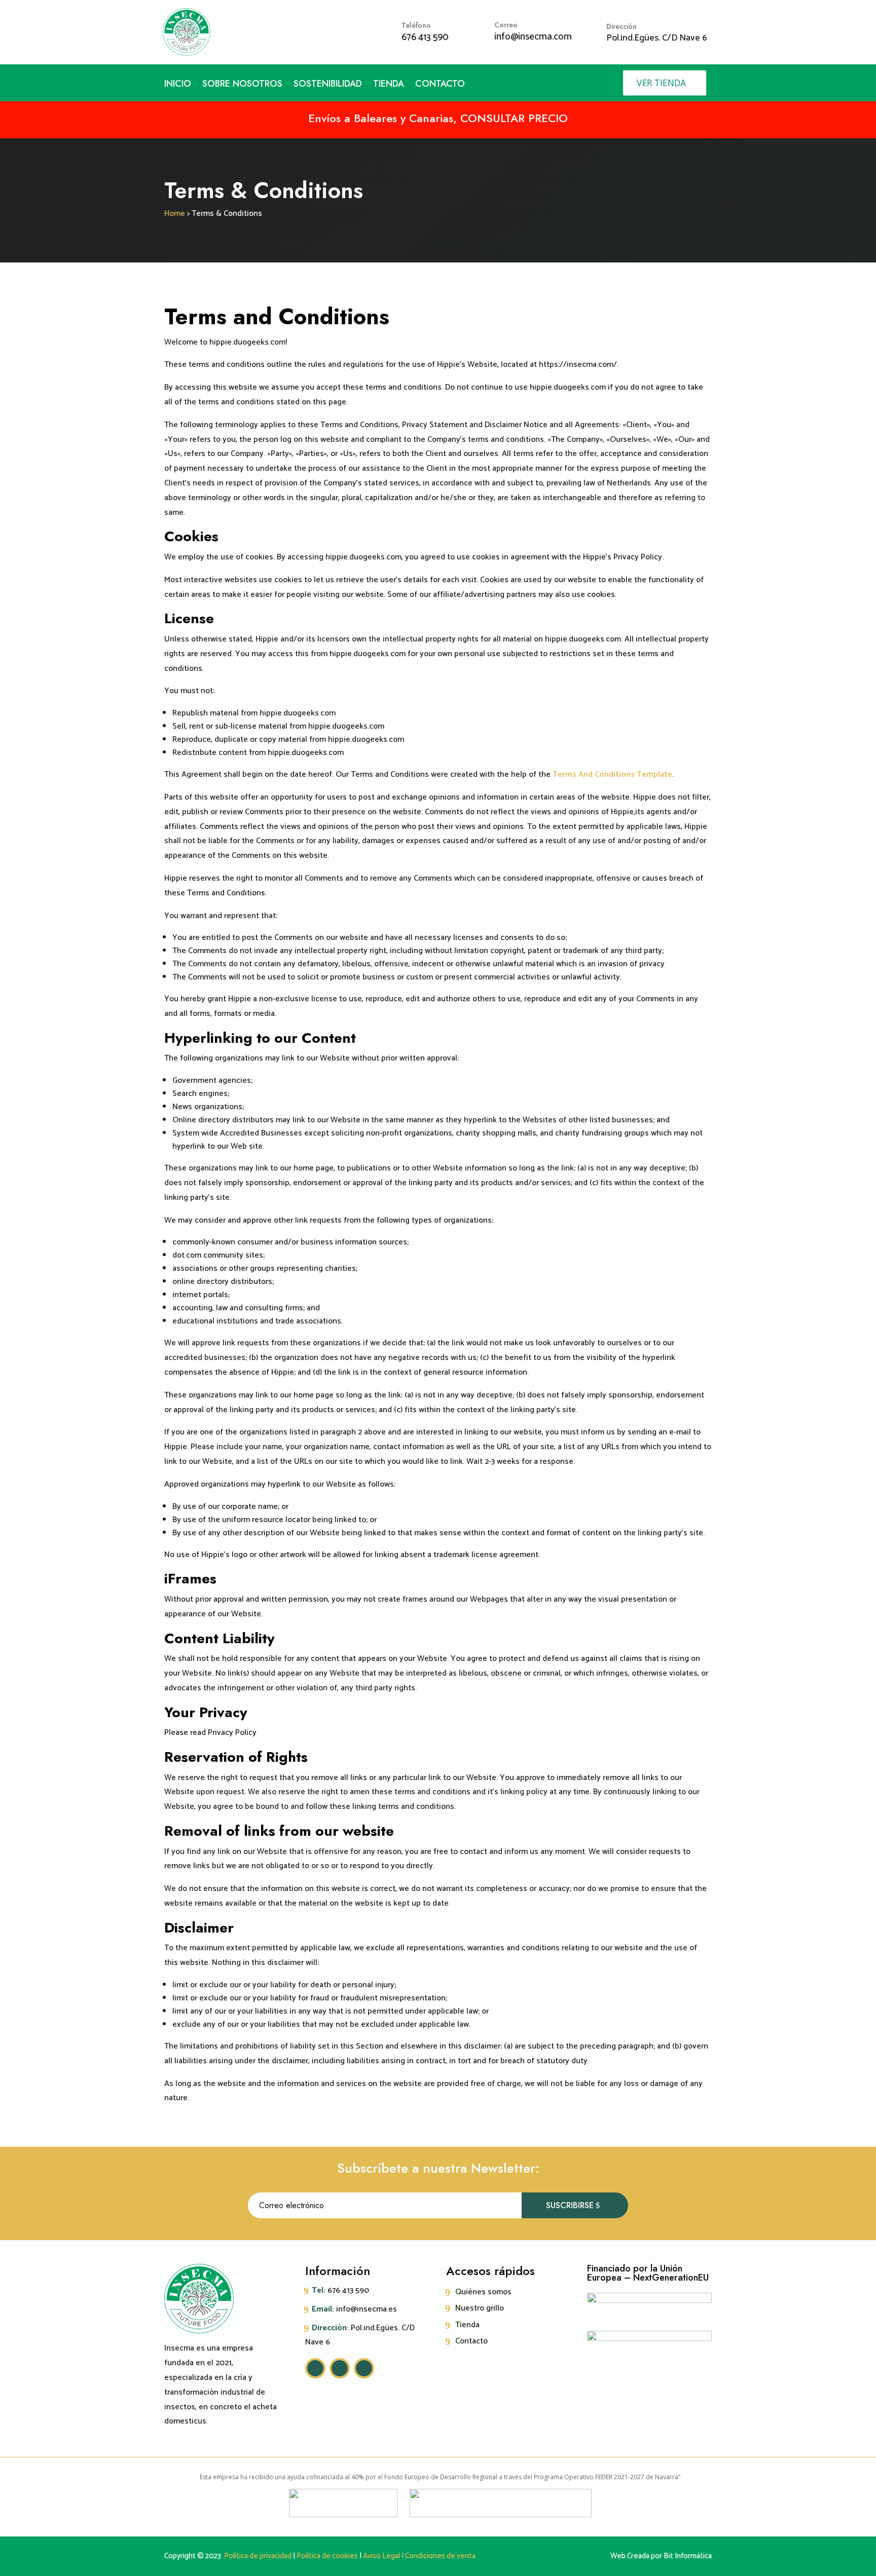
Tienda (389, 85)
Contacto (440, 85)
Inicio (178, 85)
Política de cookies (327, 2556)
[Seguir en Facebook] (340, 2368)
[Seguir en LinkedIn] (364, 2368)
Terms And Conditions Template (612, 774)
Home (175, 214)
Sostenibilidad (328, 85)
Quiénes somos (483, 2292)
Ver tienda (661, 83)
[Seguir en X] (315, 2368)
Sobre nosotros (242, 85)
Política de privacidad (258, 2556)
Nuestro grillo (480, 2308)
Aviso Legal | (382, 2556)
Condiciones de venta (440, 2556)
